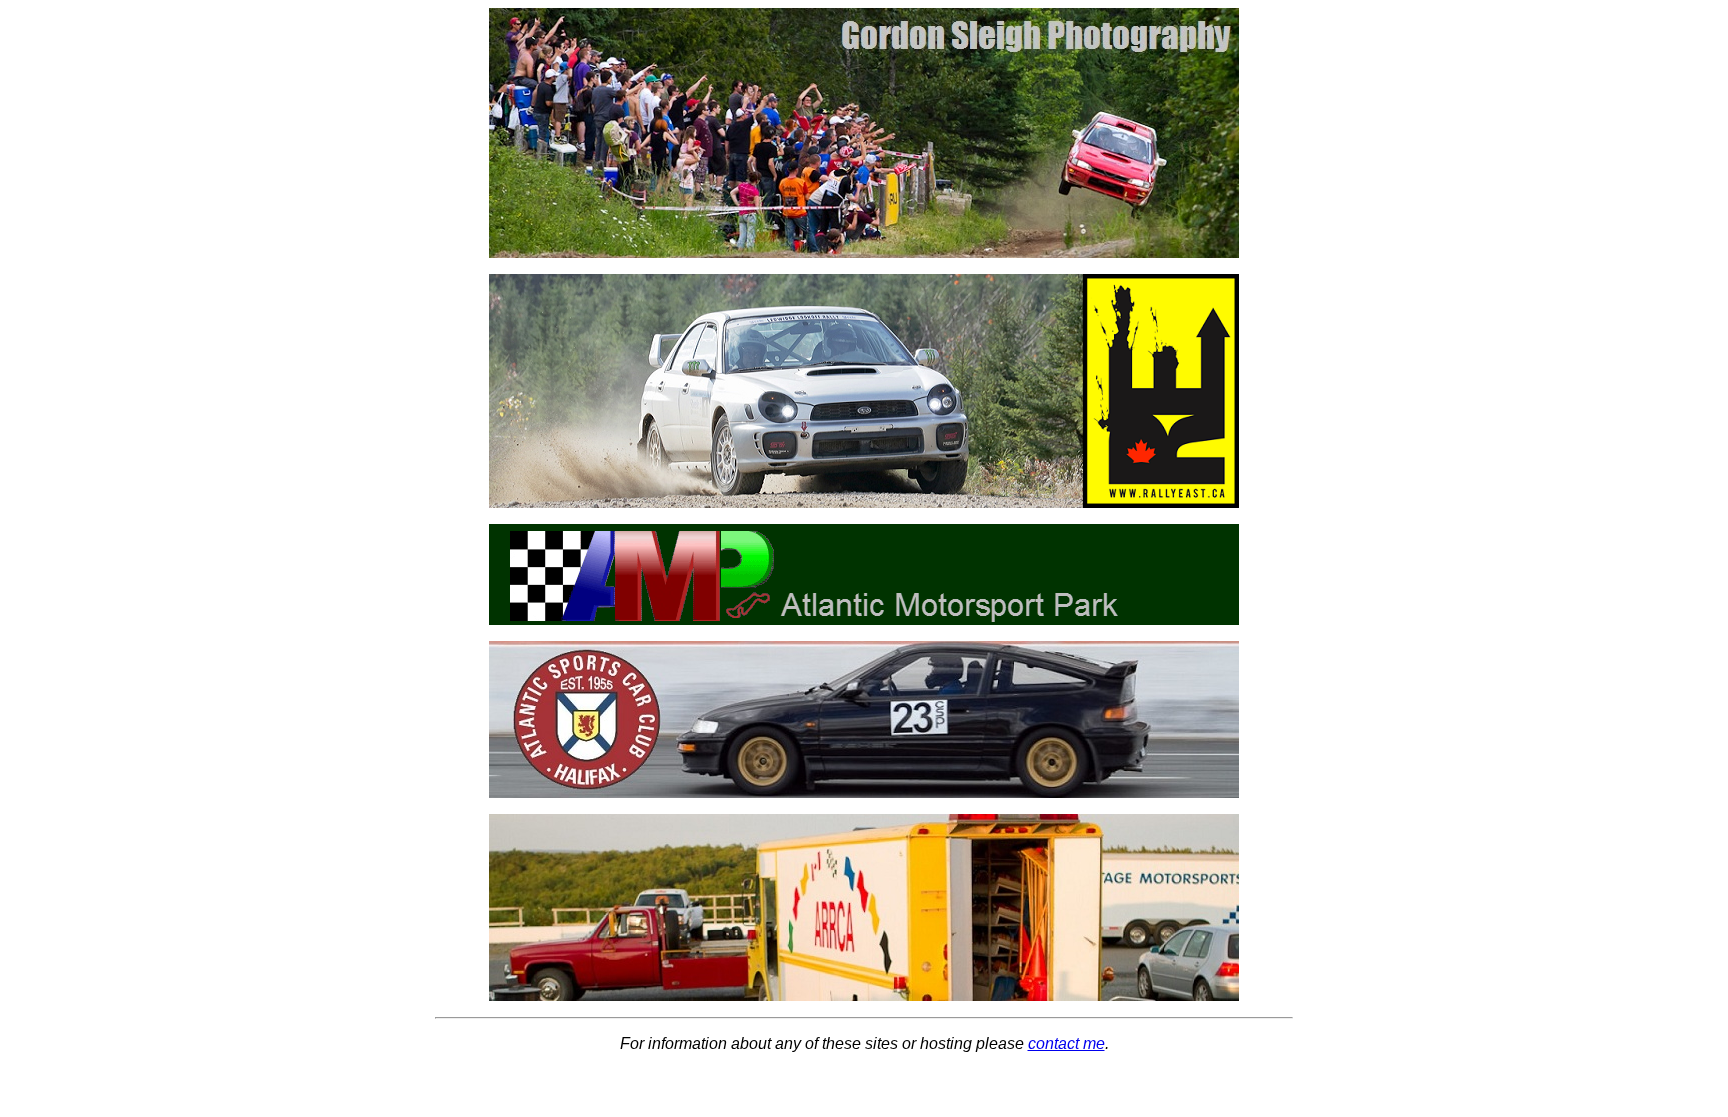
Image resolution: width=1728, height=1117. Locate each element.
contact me (1066, 1043)
